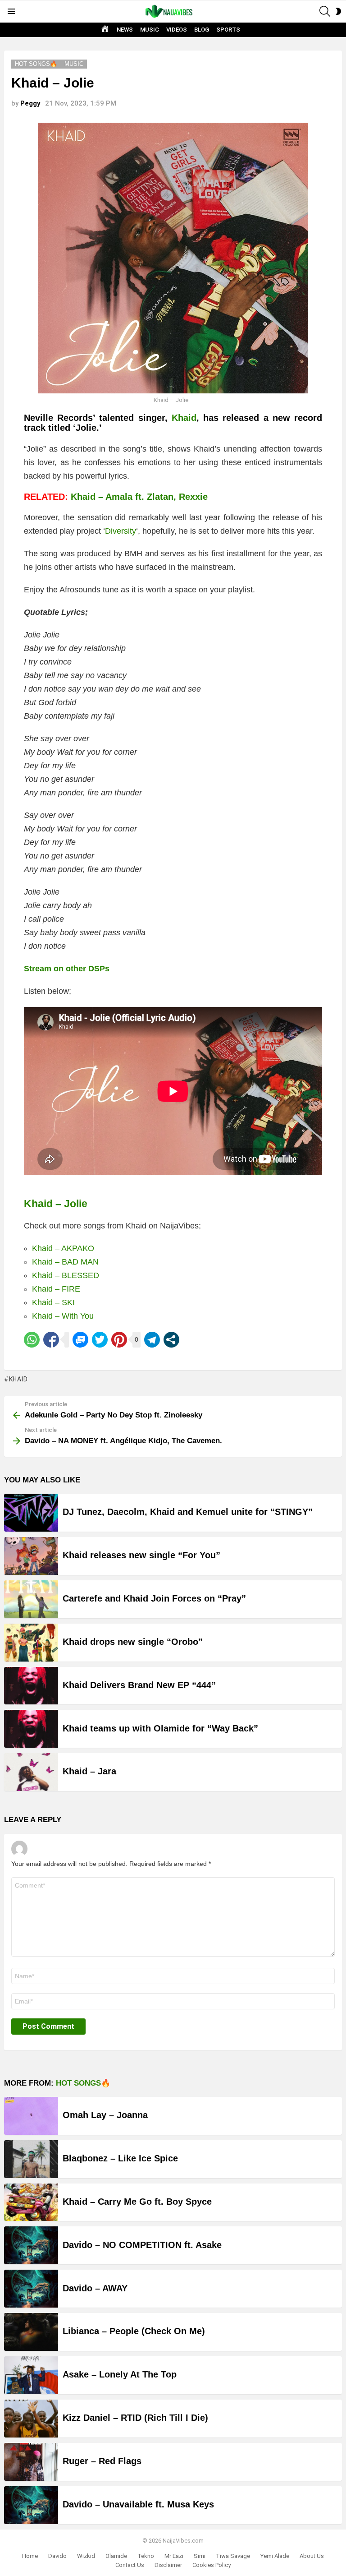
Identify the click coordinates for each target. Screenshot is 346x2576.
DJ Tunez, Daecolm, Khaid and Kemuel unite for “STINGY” (188, 1512)
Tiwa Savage (233, 2556)
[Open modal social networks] (171, 1340)
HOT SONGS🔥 (83, 2083)
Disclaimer (168, 2565)
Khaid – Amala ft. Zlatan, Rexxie (139, 497)
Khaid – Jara (89, 1771)
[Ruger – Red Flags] (31, 2462)
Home (30, 2556)
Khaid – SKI (53, 1302)
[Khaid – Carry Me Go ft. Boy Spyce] (31, 2202)
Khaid (184, 418)
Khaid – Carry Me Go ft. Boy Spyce (137, 2202)
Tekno (146, 2556)
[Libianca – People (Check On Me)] (31, 2332)
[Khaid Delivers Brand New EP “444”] (31, 1686)
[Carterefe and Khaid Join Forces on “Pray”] (31, 1599)
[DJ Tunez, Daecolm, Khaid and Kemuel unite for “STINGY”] (31, 1513)
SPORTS (228, 30)
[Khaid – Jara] (31, 1772)
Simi (200, 2556)
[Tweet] (100, 1340)
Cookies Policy (212, 2565)
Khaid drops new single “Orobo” (133, 1642)
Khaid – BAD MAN (65, 1262)
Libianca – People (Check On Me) (134, 2331)
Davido (57, 2556)
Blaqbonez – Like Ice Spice (120, 2158)
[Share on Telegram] (152, 1340)
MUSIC (150, 30)
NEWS (125, 30)
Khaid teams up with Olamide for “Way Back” (160, 1728)
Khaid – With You (63, 1316)
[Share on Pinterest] (119, 1340)
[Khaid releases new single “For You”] (31, 1556)
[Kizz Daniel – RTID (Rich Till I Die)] (31, 2419)
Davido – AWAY (95, 2288)
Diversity (121, 531)
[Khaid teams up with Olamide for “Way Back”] (31, 1729)
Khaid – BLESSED (66, 1275)
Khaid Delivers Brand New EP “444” (139, 1685)
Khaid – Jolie (56, 1204)
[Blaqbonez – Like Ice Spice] (31, 2159)
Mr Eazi (174, 2556)
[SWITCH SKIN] (338, 11)
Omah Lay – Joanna (105, 2115)
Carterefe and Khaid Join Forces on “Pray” (154, 1598)
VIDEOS (177, 30)
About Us (312, 2556)
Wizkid (86, 2556)
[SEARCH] (325, 11)
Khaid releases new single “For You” (141, 1555)
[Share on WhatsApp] (32, 1340)
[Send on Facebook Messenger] (80, 1340)
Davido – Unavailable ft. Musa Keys (138, 2504)
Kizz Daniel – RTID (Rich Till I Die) (135, 2418)
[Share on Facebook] (51, 1340)
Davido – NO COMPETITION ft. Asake (142, 2245)
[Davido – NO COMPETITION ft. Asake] (31, 2245)
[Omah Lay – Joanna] (31, 2116)
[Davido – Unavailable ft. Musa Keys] (31, 2505)
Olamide (116, 2556)
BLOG (202, 30)
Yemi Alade (275, 2556)
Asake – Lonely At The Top (120, 2374)
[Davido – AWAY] (31, 2289)
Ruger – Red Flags (102, 2461)
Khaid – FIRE (56, 1289)
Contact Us (130, 2565)
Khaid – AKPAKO (63, 1248)
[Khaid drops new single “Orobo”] (31, 1643)
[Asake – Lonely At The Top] (31, 2375)
